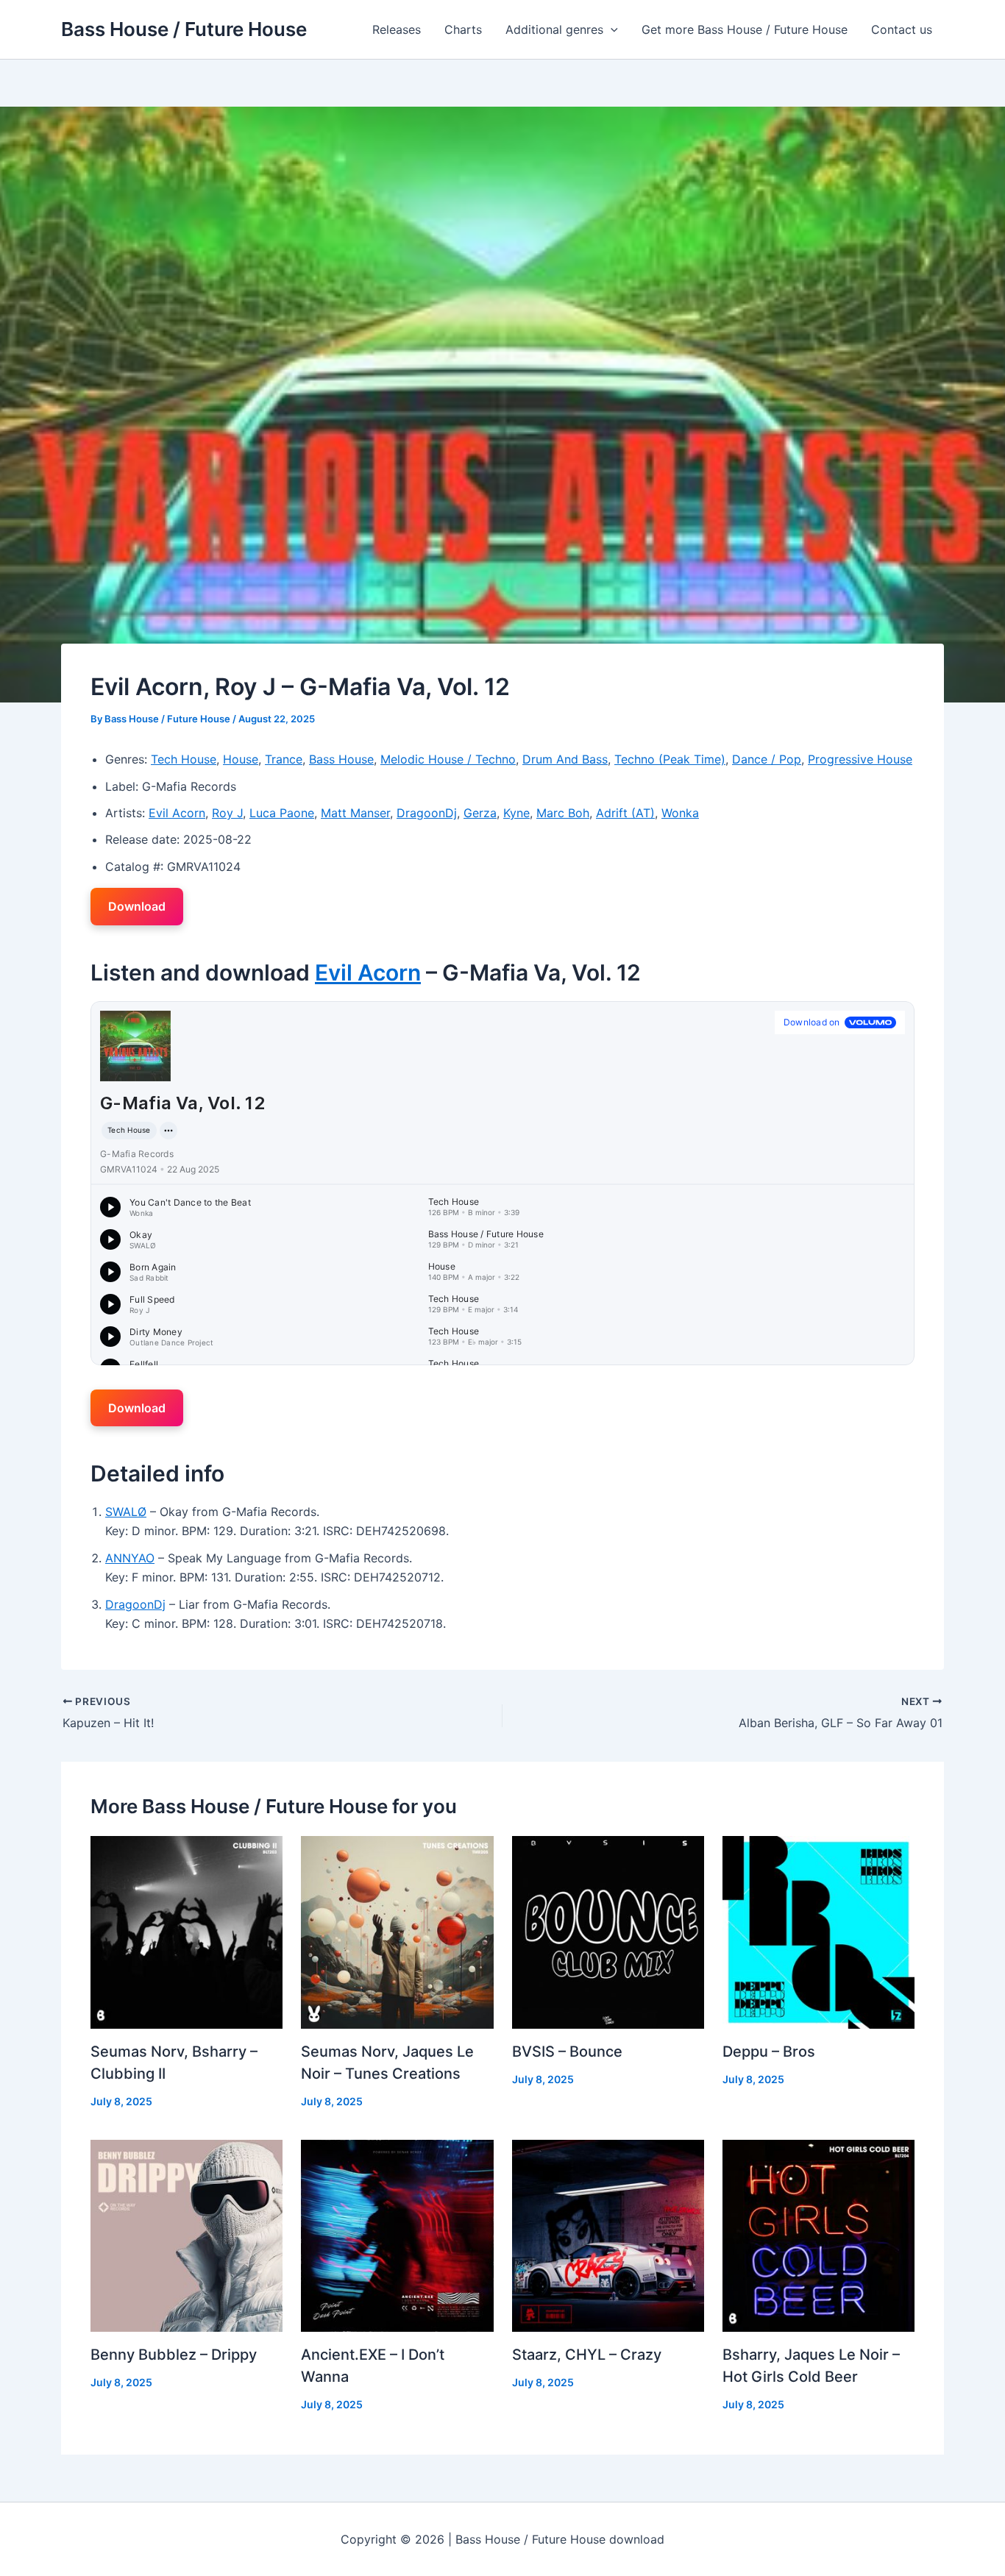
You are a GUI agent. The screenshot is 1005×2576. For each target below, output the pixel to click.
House (241, 759)
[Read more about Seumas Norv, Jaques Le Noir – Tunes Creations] (397, 1931)
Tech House (184, 759)
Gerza (480, 813)
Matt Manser (355, 813)
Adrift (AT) (625, 813)
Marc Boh (563, 813)
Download (137, 906)
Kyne (516, 813)
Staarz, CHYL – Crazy (587, 2355)
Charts (463, 29)
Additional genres (554, 29)
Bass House (341, 759)
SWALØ (126, 1512)
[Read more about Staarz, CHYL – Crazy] (608, 2235)
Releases (397, 29)
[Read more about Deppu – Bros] (818, 1931)
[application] (611, 29)
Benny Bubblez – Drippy (174, 2355)
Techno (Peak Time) (670, 759)
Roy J (227, 813)
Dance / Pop (767, 759)
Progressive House (860, 759)
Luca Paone (282, 813)
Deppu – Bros (769, 2052)
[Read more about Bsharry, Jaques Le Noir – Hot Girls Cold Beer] (818, 2235)
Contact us (902, 29)
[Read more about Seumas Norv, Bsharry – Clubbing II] (187, 1931)
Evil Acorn (177, 813)
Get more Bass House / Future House (745, 29)
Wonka (680, 813)
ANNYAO (130, 1558)
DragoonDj (427, 813)
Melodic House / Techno (448, 759)
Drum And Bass (565, 759)
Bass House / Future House (184, 29)
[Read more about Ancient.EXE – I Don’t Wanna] (397, 2235)
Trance (284, 759)
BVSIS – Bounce (567, 2052)
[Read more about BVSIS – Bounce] (608, 1931)
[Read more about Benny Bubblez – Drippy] (187, 2235)
